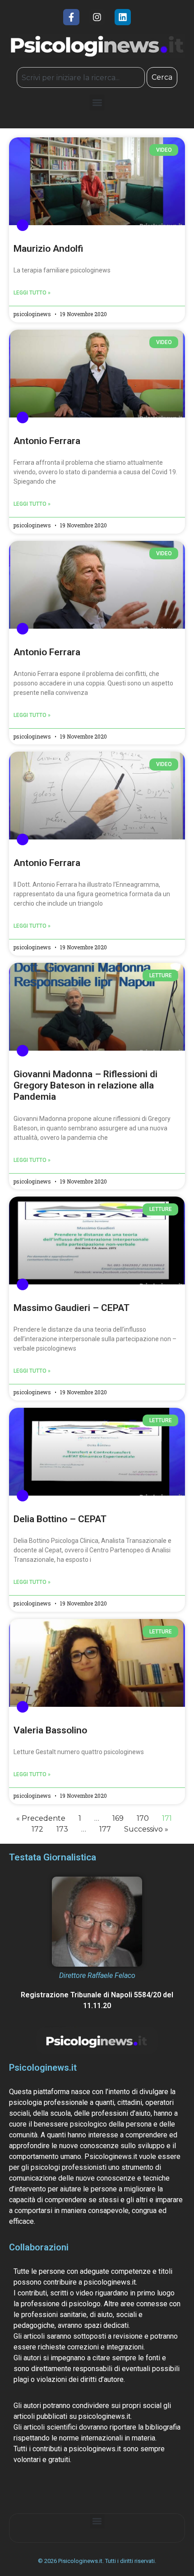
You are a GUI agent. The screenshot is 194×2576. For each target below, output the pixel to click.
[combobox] (81, 77)
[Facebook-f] (71, 17)
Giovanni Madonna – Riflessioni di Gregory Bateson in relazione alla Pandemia (85, 1085)
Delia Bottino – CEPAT (60, 1519)
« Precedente (41, 1818)
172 (37, 1829)
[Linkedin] (123, 17)
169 (118, 1818)
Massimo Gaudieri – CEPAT (72, 1308)
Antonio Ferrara (47, 441)
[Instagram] (97, 17)
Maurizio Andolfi (48, 249)
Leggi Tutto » (32, 293)
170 (143, 1818)
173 (62, 1829)
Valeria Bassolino (50, 1730)
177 (105, 1829)
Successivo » (146, 1829)
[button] (97, 102)
